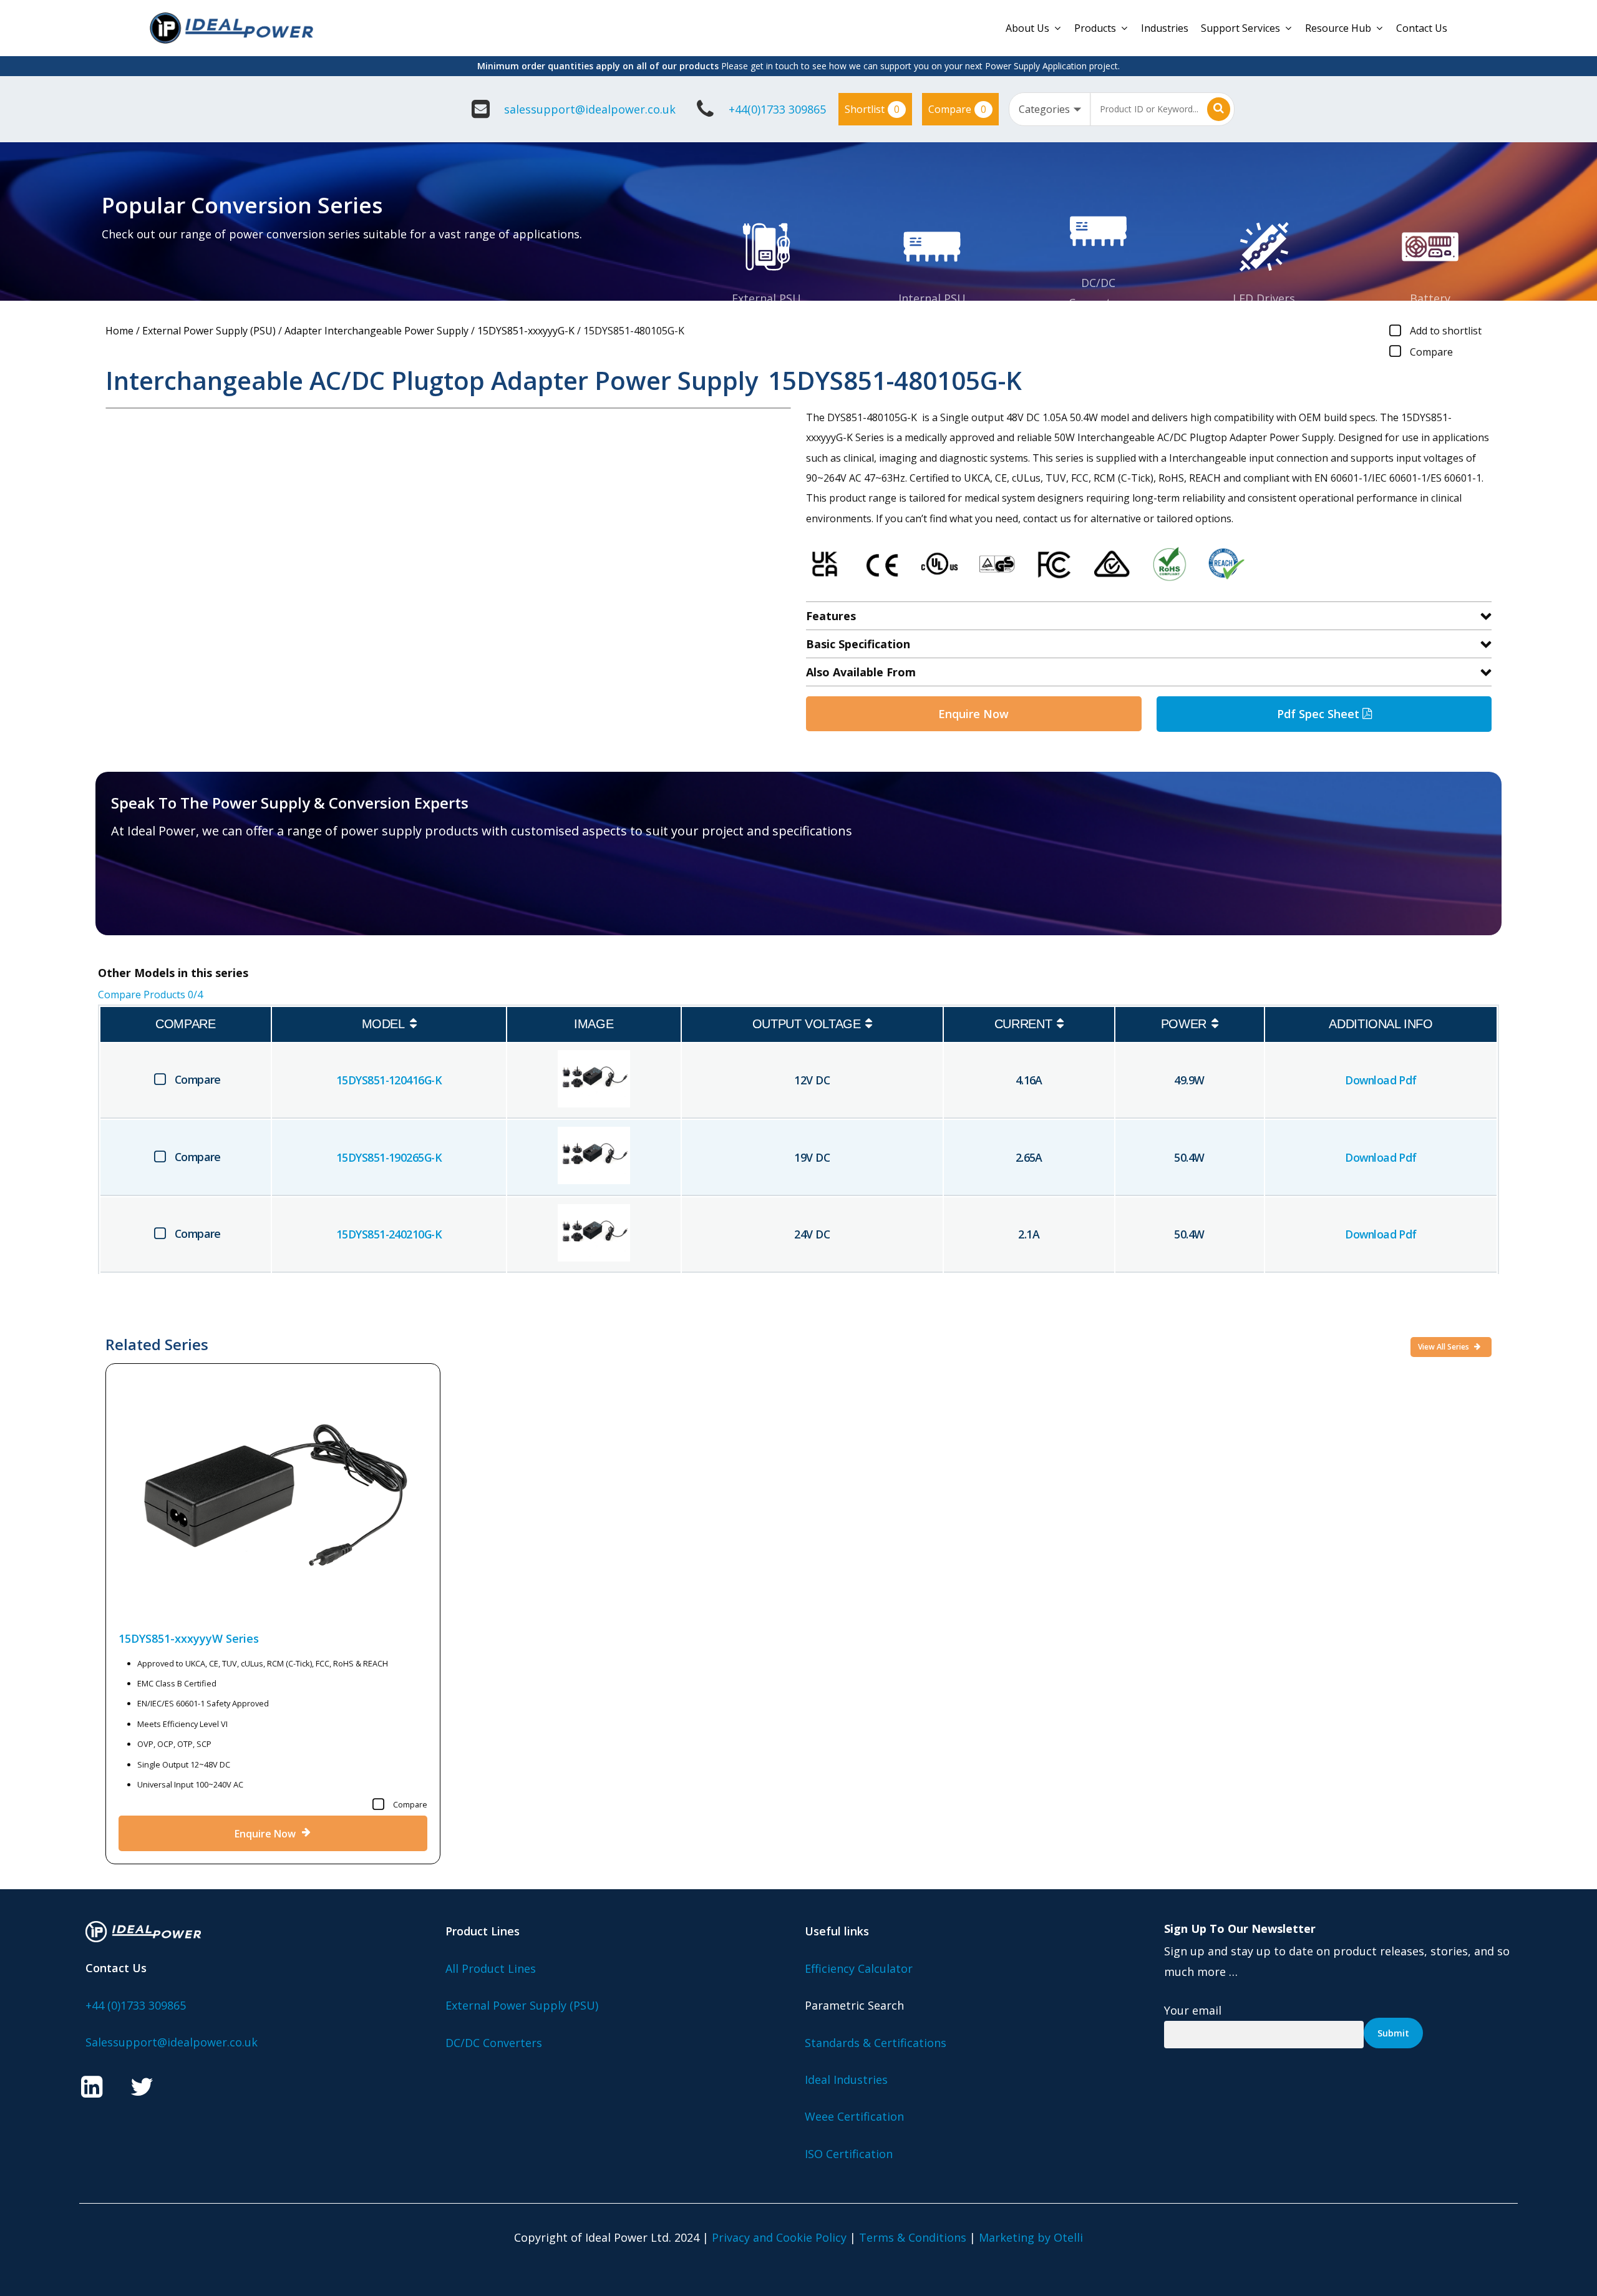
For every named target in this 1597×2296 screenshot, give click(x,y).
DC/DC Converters (494, 2043)
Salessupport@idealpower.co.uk (172, 2042)
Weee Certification (854, 2116)
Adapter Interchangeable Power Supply (376, 331)
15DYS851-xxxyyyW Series (189, 1638)
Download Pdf (1381, 1080)
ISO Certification (849, 2154)
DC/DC (1098, 283)
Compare (957, 109)
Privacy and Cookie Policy (779, 2237)
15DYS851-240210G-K (389, 1234)
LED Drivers (1264, 298)
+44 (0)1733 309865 (136, 2005)
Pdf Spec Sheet (1320, 714)
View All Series (1444, 1347)
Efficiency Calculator (859, 1968)
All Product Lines (491, 1968)
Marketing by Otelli (1031, 2237)
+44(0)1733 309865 (777, 109)
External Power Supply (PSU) (209, 331)
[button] (184, 893)
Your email (1193, 2010)
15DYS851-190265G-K (389, 1157)
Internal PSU (932, 298)
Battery (1430, 298)
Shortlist (872, 109)
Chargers (1430, 318)
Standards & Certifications (876, 2043)
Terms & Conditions (913, 2237)
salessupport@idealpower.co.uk (590, 109)
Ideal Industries (846, 2080)
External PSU (766, 298)
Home (119, 331)
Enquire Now (973, 714)
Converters (1098, 303)
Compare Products (150, 995)
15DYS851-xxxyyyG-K (526, 331)
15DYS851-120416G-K (389, 1080)
